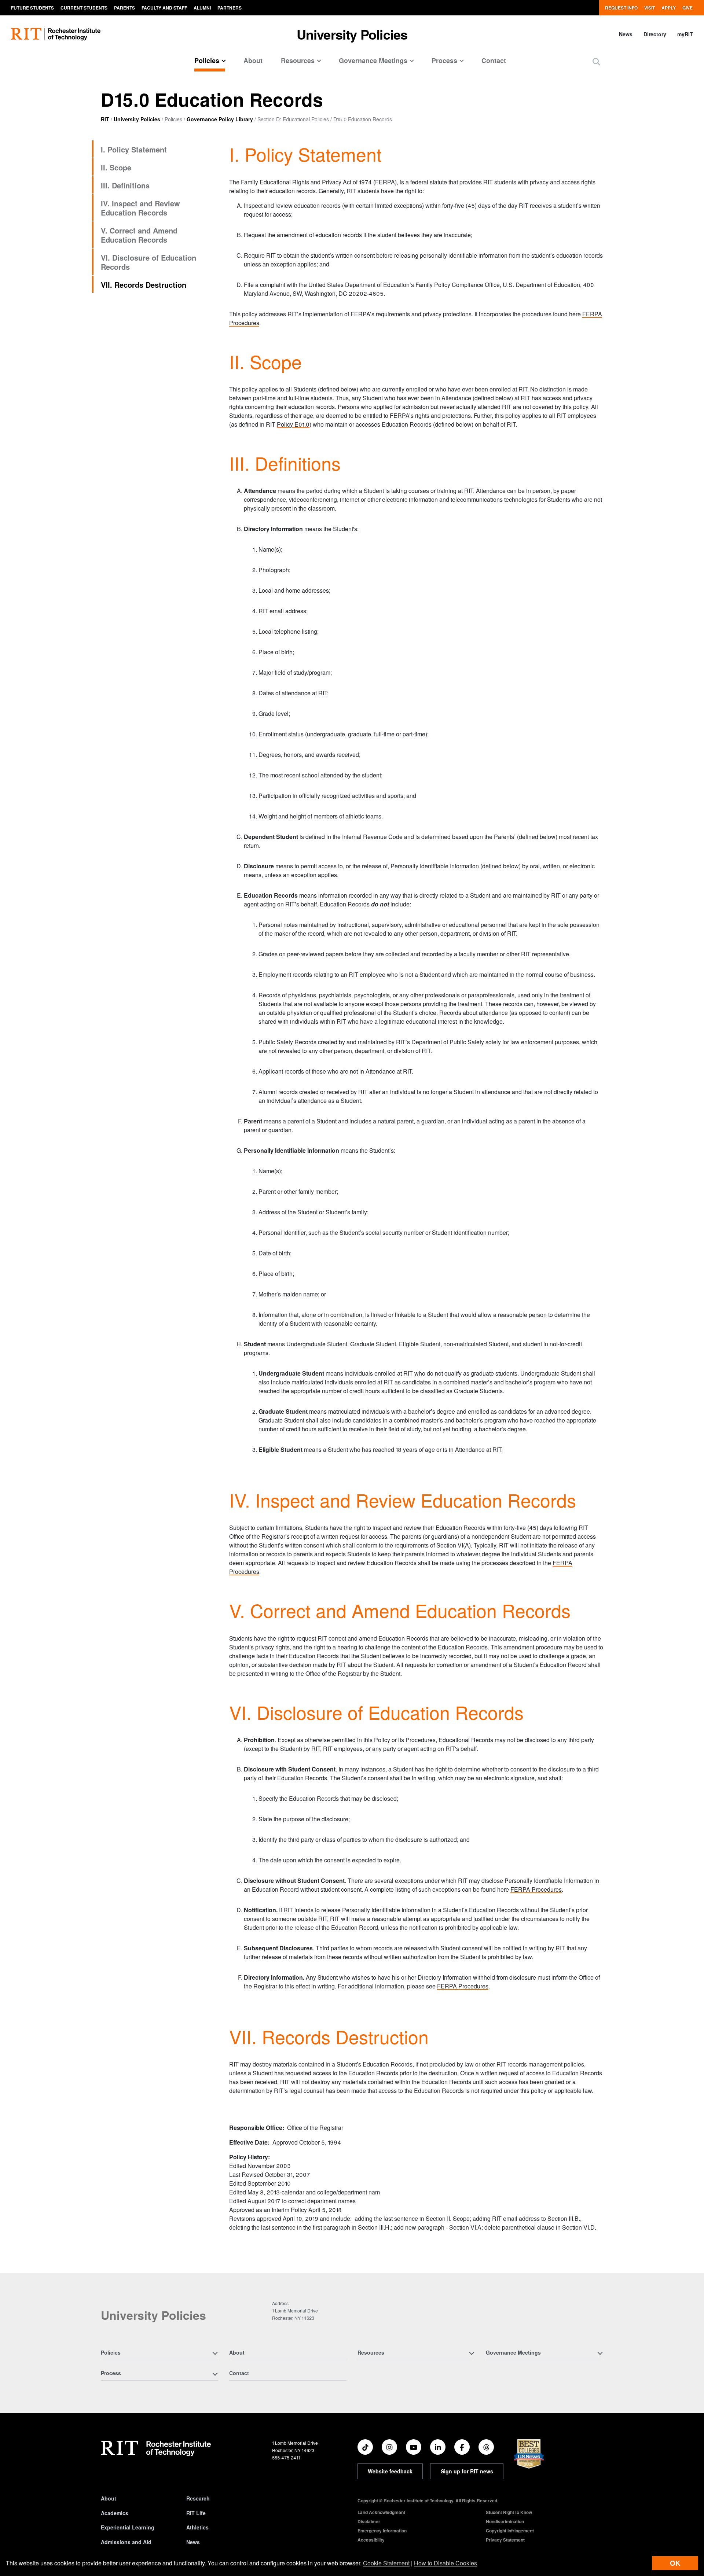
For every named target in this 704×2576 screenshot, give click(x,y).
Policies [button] (207, 60)
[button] (596, 61)
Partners (230, 8)
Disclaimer (369, 2521)
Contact (494, 60)
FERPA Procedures (536, 1889)
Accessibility (371, 2540)
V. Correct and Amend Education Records (139, 235)
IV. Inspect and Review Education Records (140, 208)
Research (198, 2498)
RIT (105, 119)
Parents (124, 8)
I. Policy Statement (134, 149)
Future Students (32, 8)
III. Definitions (125, 185)
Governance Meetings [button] (373, 60)
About (253, 60)
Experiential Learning (128, 2527)
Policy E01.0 (293, 424)
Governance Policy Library (220, 119)
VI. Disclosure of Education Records (148, 262)
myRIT (685, 34)
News (626, 34)
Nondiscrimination (505, 2521)
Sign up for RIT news (467, 2471)
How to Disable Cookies (445, 2563)
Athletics (197, 2527)
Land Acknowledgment (381, 2512)
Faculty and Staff (164, 8)
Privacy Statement (505, 2540)
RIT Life (196, 2513)
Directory (655, 34)
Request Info (621, 8)
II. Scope (116, 167)
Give (687, 8)
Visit (650, 8)
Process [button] (444, 60)
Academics (115, 2513)
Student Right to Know (509, 2512)
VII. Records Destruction (144, 285)
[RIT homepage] (56, 34)
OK (675, 2563)
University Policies (352, 34)
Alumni (202, 8)
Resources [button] (298, 60)
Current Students (84, 8)
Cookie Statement (386, 2563)
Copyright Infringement (510, 2531)
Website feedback (390, 2471)
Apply (669, 8)
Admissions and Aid (126, 2542)
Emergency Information (382, 2531)
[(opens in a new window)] (365, 2447)
